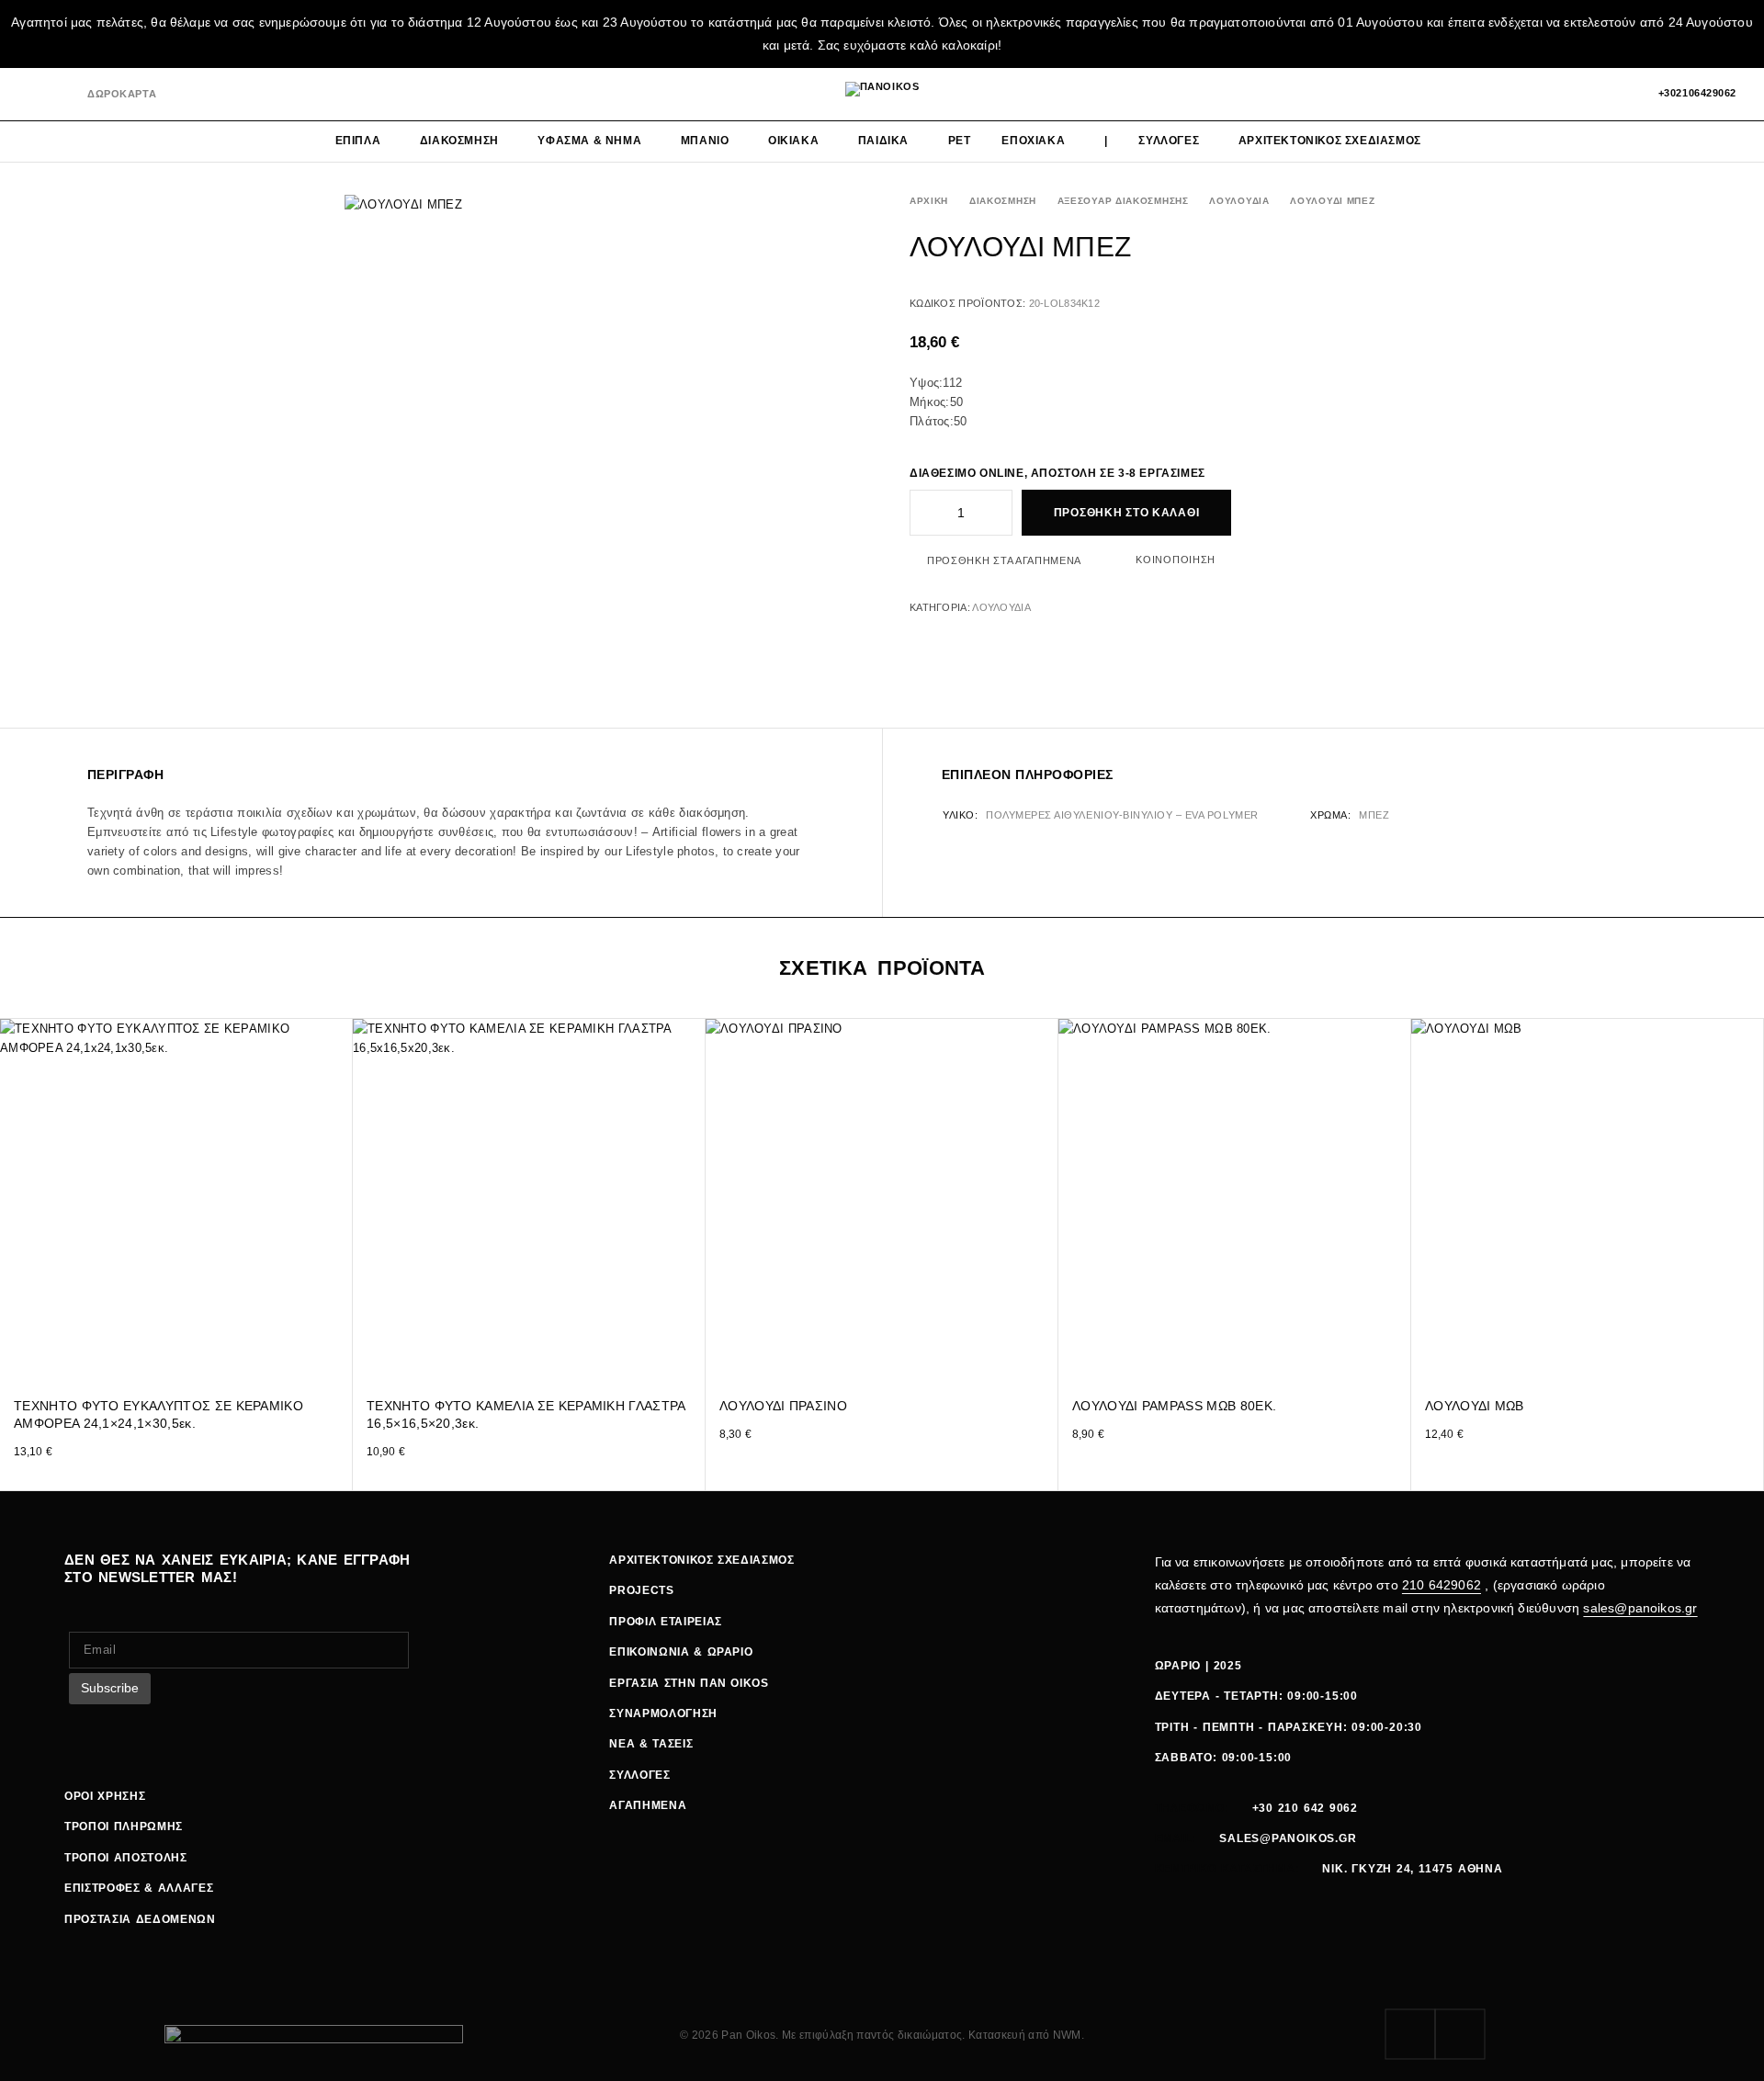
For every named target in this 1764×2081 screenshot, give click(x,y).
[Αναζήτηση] (1555, 94)
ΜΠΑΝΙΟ (705, 141)
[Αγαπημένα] (1587, 94)
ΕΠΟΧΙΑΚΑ (1033, 141)
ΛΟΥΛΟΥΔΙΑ (1239, 201)
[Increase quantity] (1000, 513)
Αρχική (929, 201)
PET (960, 141)
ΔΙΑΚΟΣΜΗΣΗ (459, 141)
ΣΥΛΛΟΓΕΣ (1169, 141)
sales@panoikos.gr (1640, 1608)
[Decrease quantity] (922, 513)
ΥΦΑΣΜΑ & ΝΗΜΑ (589, 141)
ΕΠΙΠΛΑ (358, 141)
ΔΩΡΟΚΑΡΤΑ (122, 94)
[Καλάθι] (1618, 94)
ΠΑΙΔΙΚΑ (883, 141)
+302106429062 (1697, 93)
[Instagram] (64, 94)
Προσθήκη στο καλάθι (1127, 513)
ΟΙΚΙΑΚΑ (793, 141)
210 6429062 (1442, 1585)
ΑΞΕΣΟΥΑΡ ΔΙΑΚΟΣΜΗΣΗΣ (1123, 201)
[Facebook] (34, 94)
